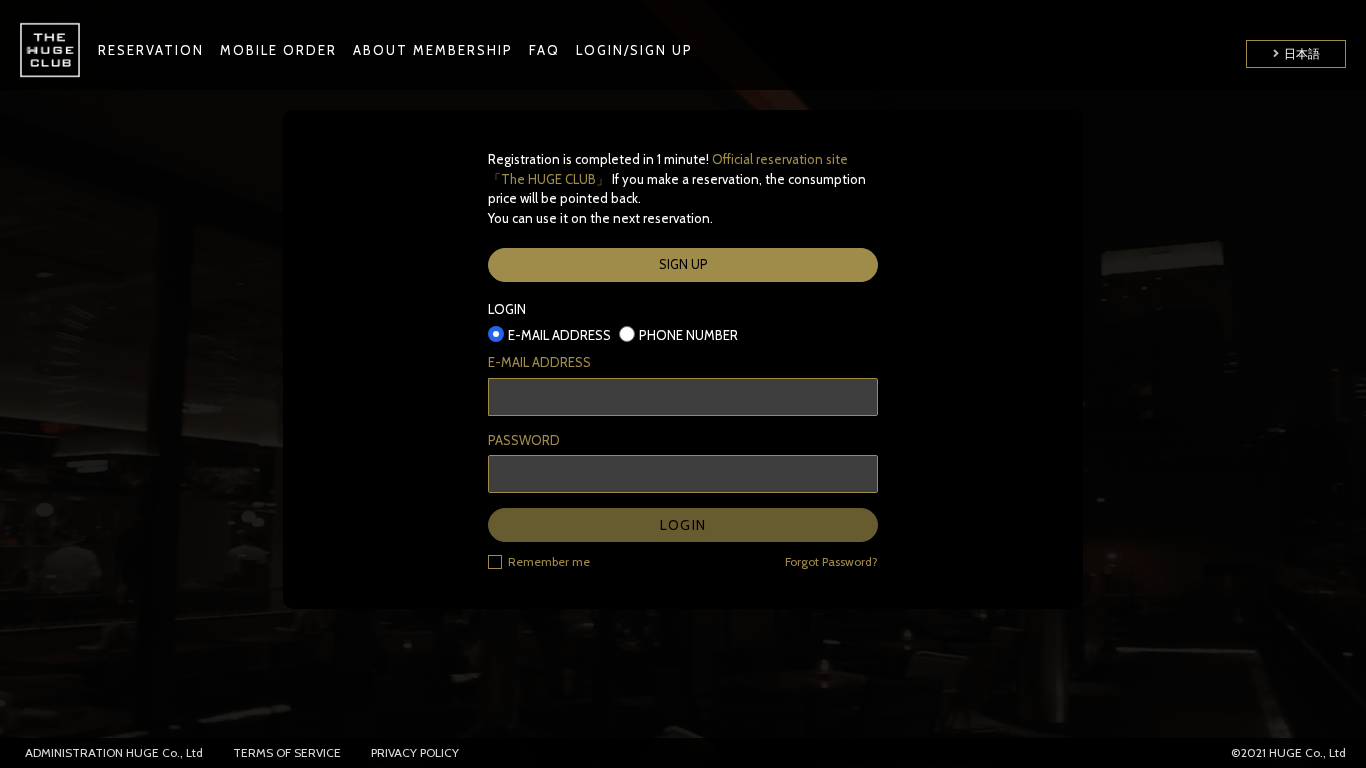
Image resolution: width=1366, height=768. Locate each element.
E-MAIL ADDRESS (539, 362)
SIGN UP (683, 264)
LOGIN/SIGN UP (634, 50)
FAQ (544, 50)
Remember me (549, 561)
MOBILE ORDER (278, 50)
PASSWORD (524, 440)
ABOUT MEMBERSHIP (433, 50)
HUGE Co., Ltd (164, 752)
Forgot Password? (831, 561)
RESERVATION (151, 50)
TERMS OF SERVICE (287, 752)
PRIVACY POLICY (415, 752)
